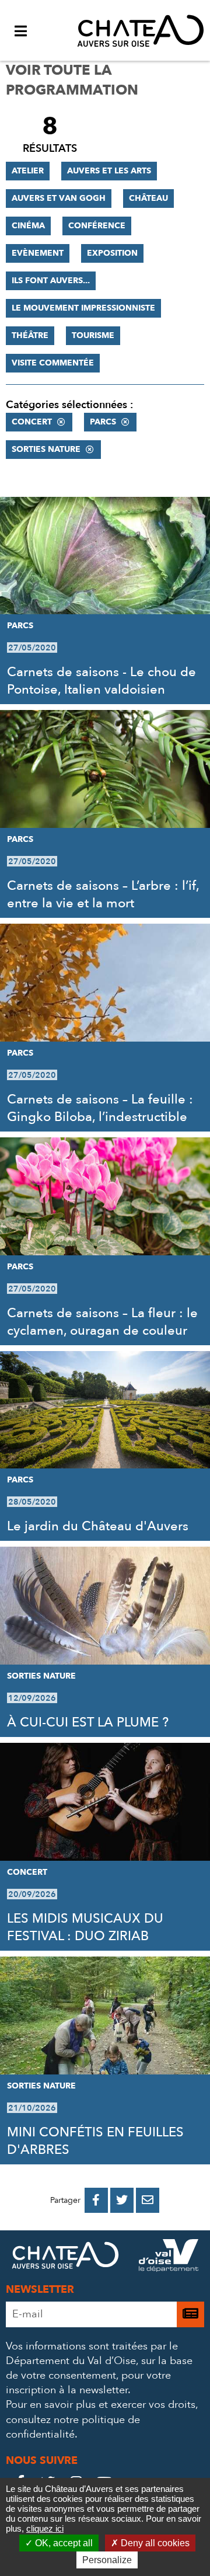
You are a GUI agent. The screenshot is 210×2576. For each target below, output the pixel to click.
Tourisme (93, 335)
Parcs (103, 422)
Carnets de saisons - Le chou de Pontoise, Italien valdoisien (101, 681)
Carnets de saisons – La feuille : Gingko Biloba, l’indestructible (100, 1108)
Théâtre (30, 335)
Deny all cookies (154, 2543)
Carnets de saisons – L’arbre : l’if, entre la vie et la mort (103, 894)
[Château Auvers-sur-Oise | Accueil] (141, 30)
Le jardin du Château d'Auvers (98, 1526)
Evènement (38, 253)
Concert (32, 422)
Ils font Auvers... (51, 281)
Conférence (97, 226)
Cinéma (28, 226)
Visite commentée (53, 363)
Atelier (28, 171)
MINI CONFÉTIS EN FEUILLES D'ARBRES (95, 2141)
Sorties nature (46, 449)
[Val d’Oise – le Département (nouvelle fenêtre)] (169, 2258)
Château (148, 198)
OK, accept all (63, 2543)
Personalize (107, 2560)
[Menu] (20, 30)
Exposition (112, 253)
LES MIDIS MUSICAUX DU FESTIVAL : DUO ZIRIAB (85, 1927)
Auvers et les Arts (109, 171)
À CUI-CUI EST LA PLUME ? (88, 1722)
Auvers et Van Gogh (59, 198)
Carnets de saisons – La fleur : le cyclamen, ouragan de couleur (102, 1322)
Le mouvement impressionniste (83, 308)
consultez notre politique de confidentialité (73, 2427)
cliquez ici (45, 2528)
